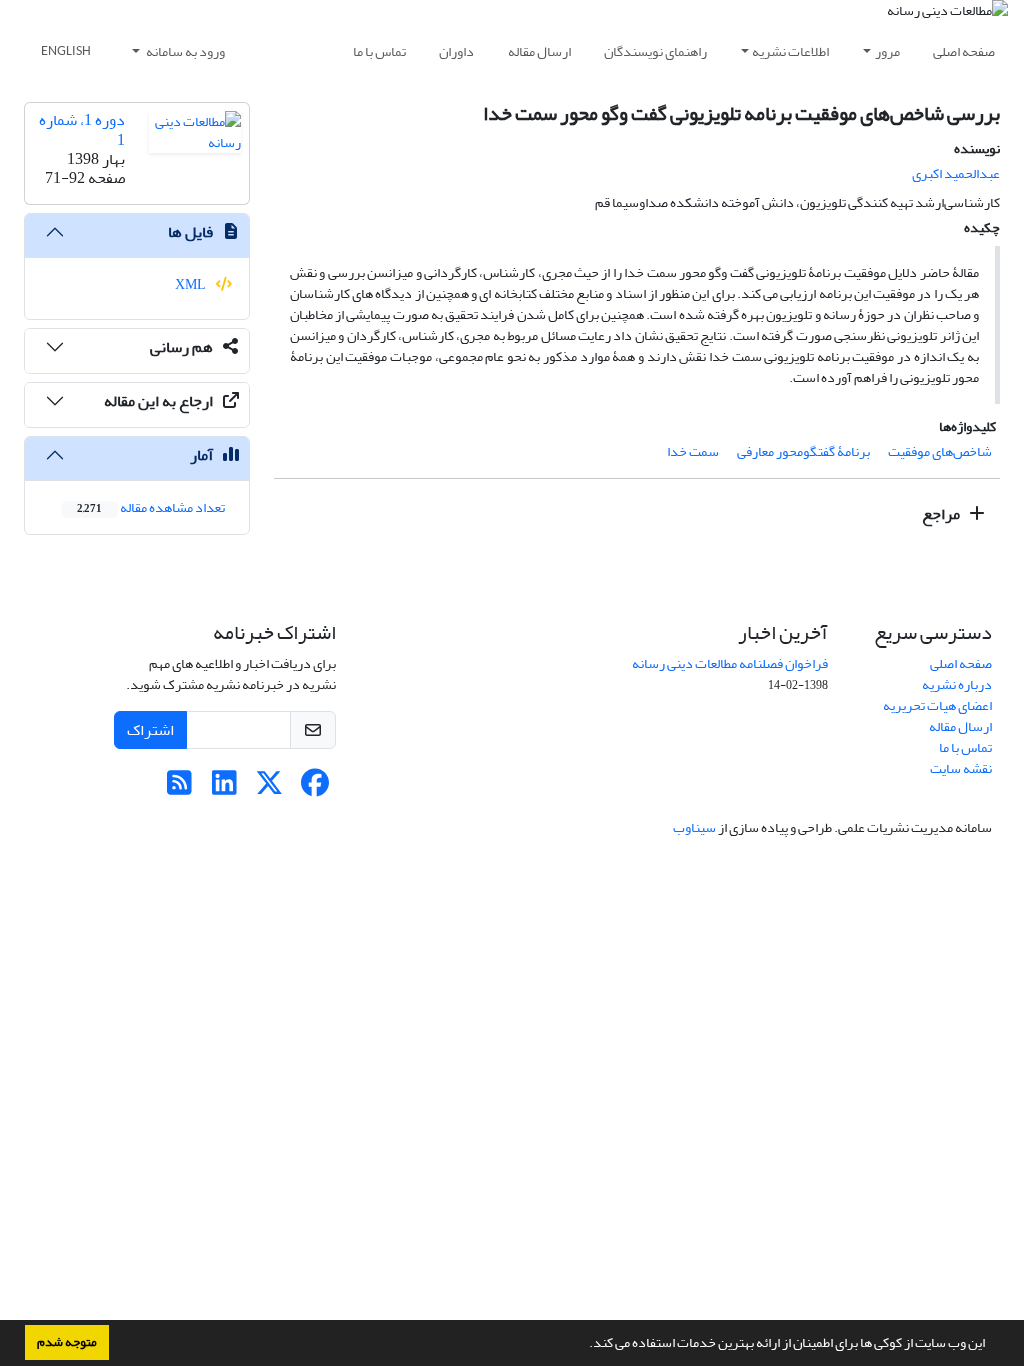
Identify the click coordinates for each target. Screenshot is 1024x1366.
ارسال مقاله (539, 51)
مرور (887, 51)
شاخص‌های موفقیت (940, 451)
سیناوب (694, 827)
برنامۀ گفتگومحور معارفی (803, 451)
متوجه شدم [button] (67, 1342)
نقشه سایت (961, 768)
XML (191, 284)
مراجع (942, 514)
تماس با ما (379, 51)
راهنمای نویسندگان (655, 51)
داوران (456, 51)
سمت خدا (693, 451)
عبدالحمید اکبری (956, 173)
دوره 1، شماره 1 (82, 129)
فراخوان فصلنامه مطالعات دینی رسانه (730, 663)
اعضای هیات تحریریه (937, 705)
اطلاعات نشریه (790, 51)
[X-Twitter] (269, 788)
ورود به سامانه (184, 51)
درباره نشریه (957, 684)
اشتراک (150, 730)
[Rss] (179, 788)
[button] (584, 1345)
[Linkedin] (224, 788)
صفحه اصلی (964, 51)
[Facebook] (314, 788)
